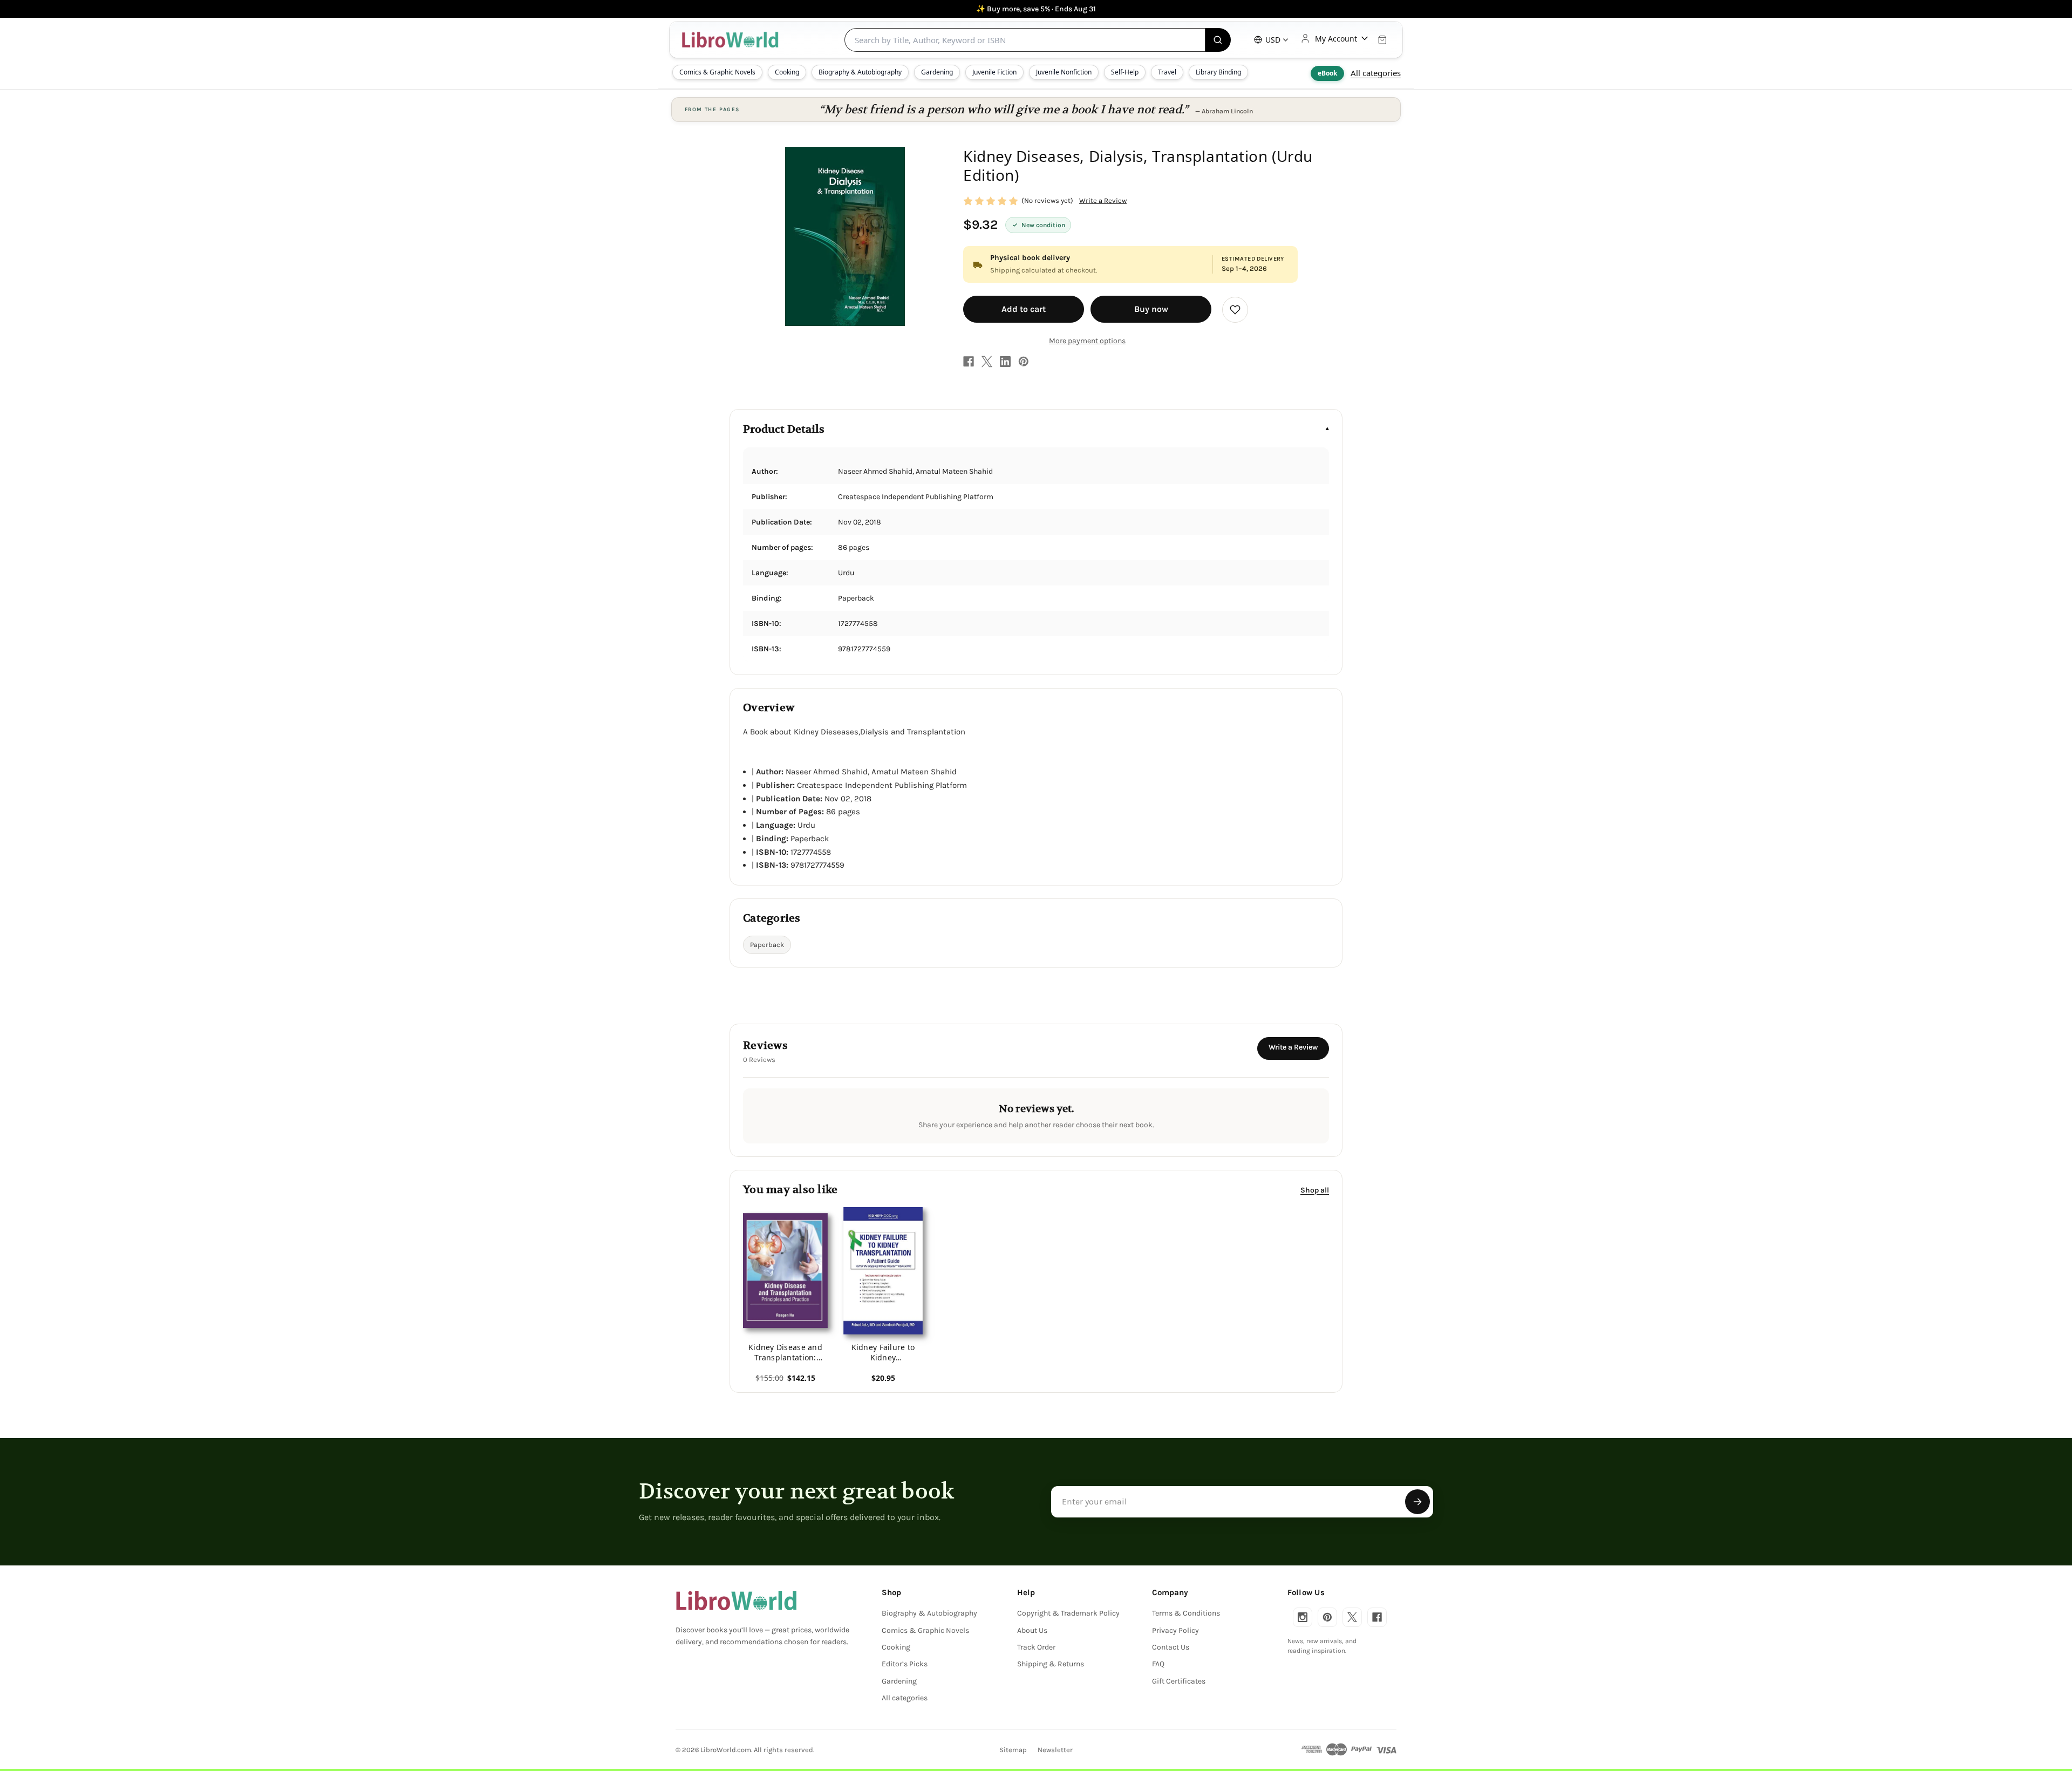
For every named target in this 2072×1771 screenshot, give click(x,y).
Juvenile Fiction (994, 72)
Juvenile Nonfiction (1064, 72)
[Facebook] (969, 362)
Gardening (937, 72)
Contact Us (1171, 1647)
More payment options (1087, 341)
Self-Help (1125, 72)
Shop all (1315, 1190)
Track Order (1036, 1647)
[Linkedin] (1005, 362)
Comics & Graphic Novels (717, 72)
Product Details (784, 429)
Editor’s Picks (905, 1664)
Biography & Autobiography (860, 72)
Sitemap (1013, 1750)
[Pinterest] (1024, 362)
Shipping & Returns (1051, 1664)
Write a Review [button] (1103, 200)
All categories (1376, 73)
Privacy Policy (1175, 1630)
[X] (987, 362)
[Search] (1218, 40)
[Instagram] (1303, 1617)
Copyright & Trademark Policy (1068, 1613)
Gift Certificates (1179, 1681)
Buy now (1151, 309)
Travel (1167, 72)
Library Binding (1218, 72)
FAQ (1158, 1664)
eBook (1327, 73)
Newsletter (1055, 1750)
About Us (1032, 1630)
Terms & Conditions (1186, 1613)
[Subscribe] (1417, 1502)
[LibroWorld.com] (736, 1600)
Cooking (787, 72)
